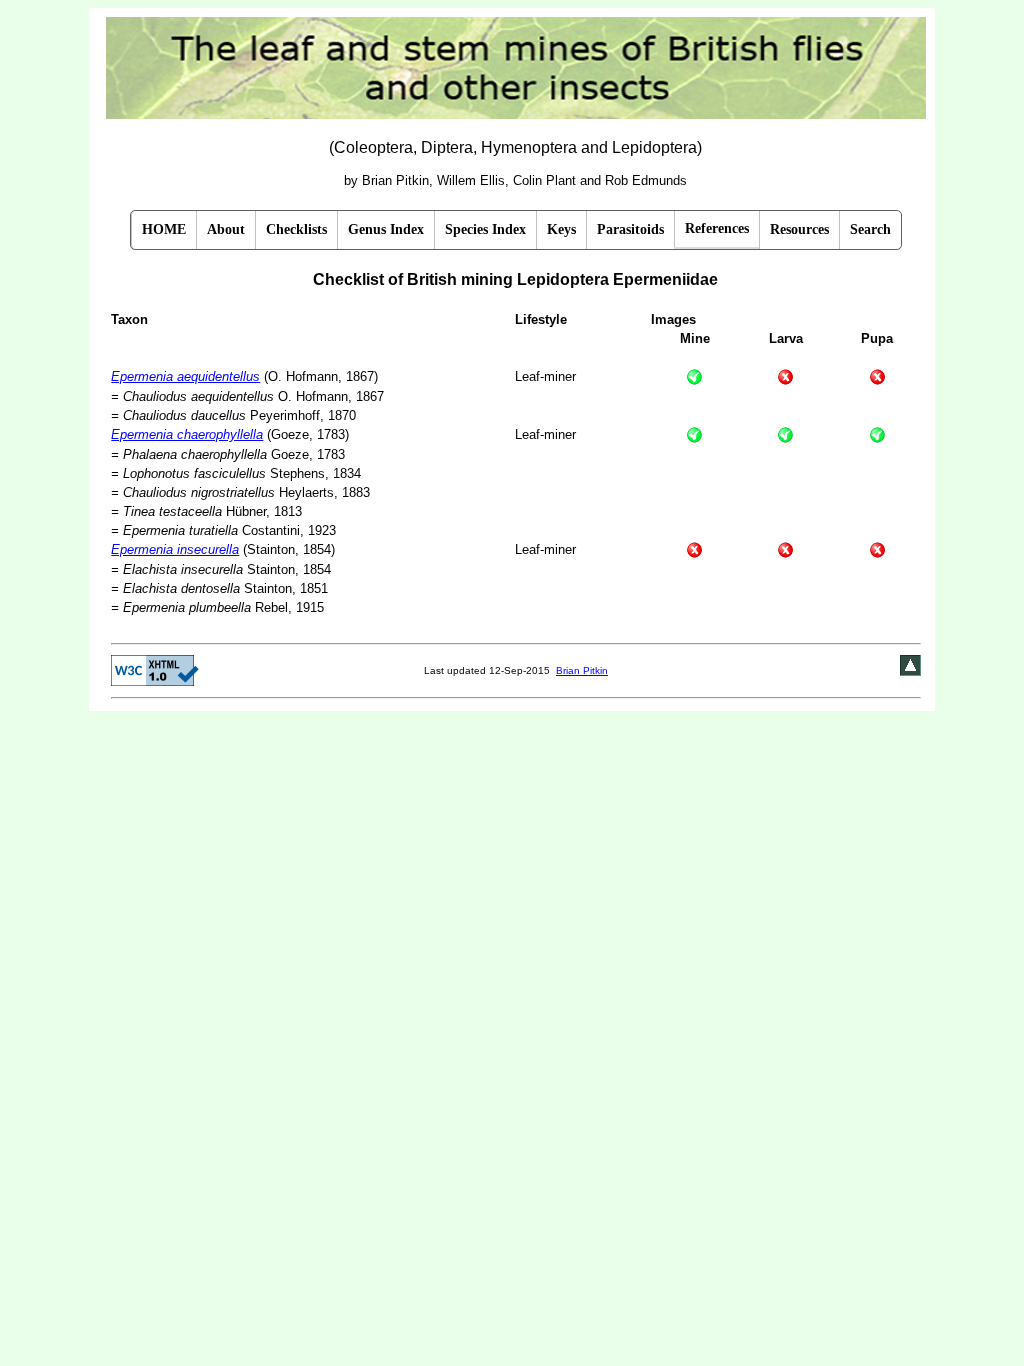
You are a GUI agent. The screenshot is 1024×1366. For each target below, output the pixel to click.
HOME (164, 229)
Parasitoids (630, 229)
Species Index (485, 229)
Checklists (296, 229)
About (226, 229)
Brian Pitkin (582, 670)
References (717, 228)
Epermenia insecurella (175, 549)
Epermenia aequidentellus (185, 376)
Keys (561, 229)
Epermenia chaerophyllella (187, 434)
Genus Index (386, 229)
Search (870, 229)
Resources (799, 229)
